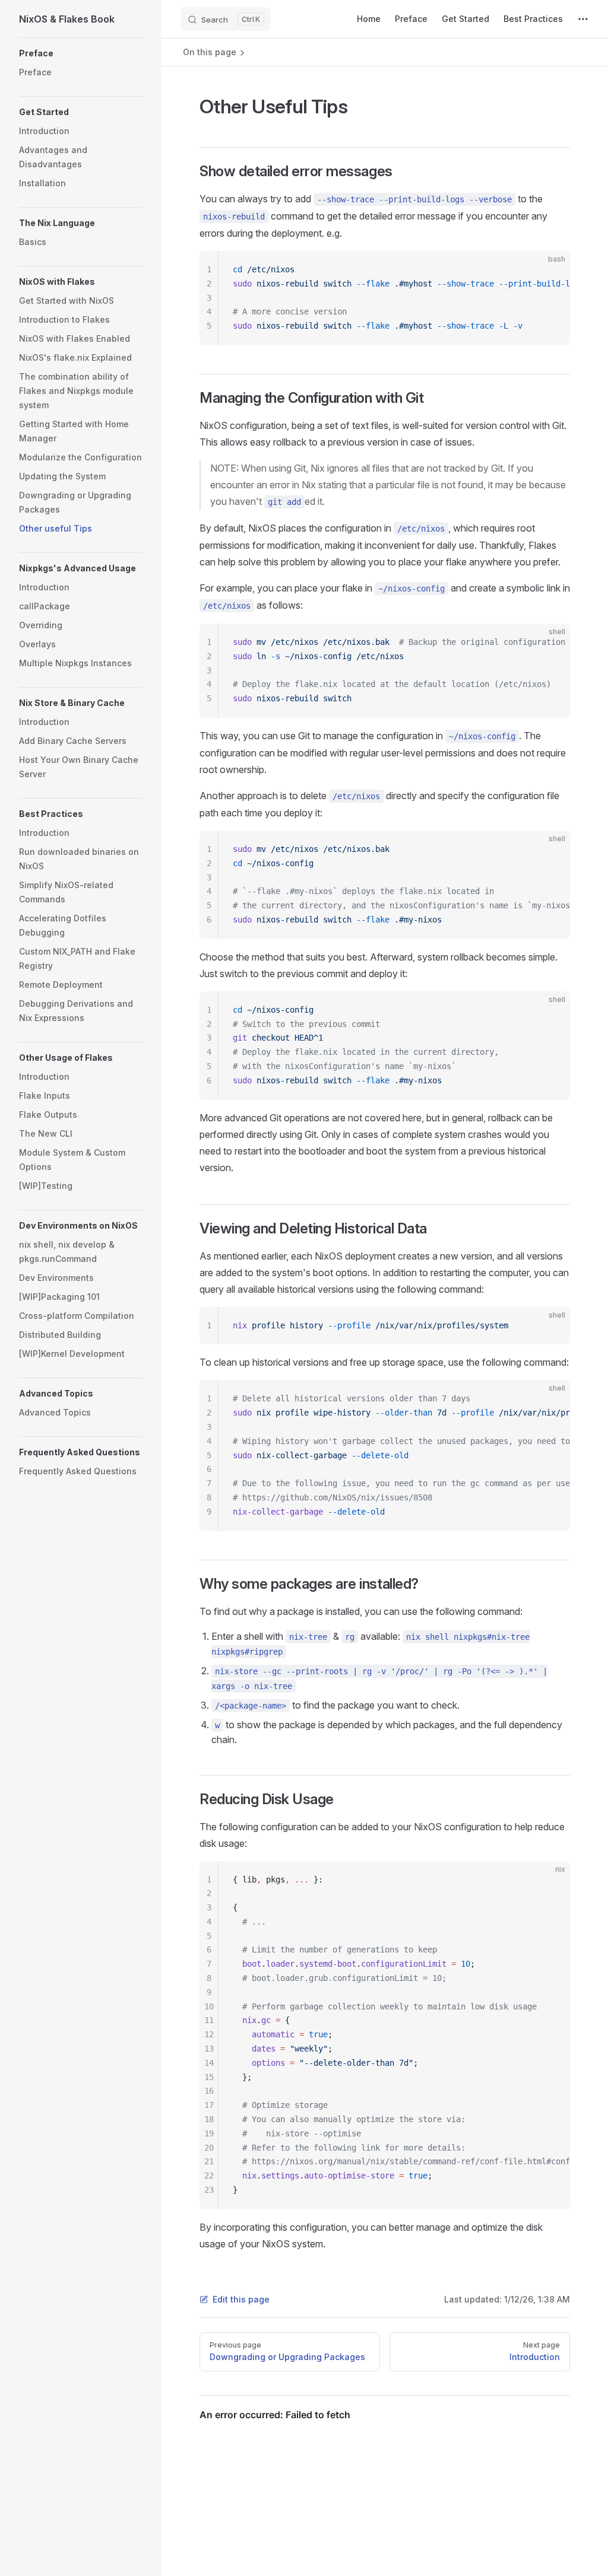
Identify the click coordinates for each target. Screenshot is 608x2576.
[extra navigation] (583, 19)
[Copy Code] (551, 270)
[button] (81, 53)
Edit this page (241, 2299)
